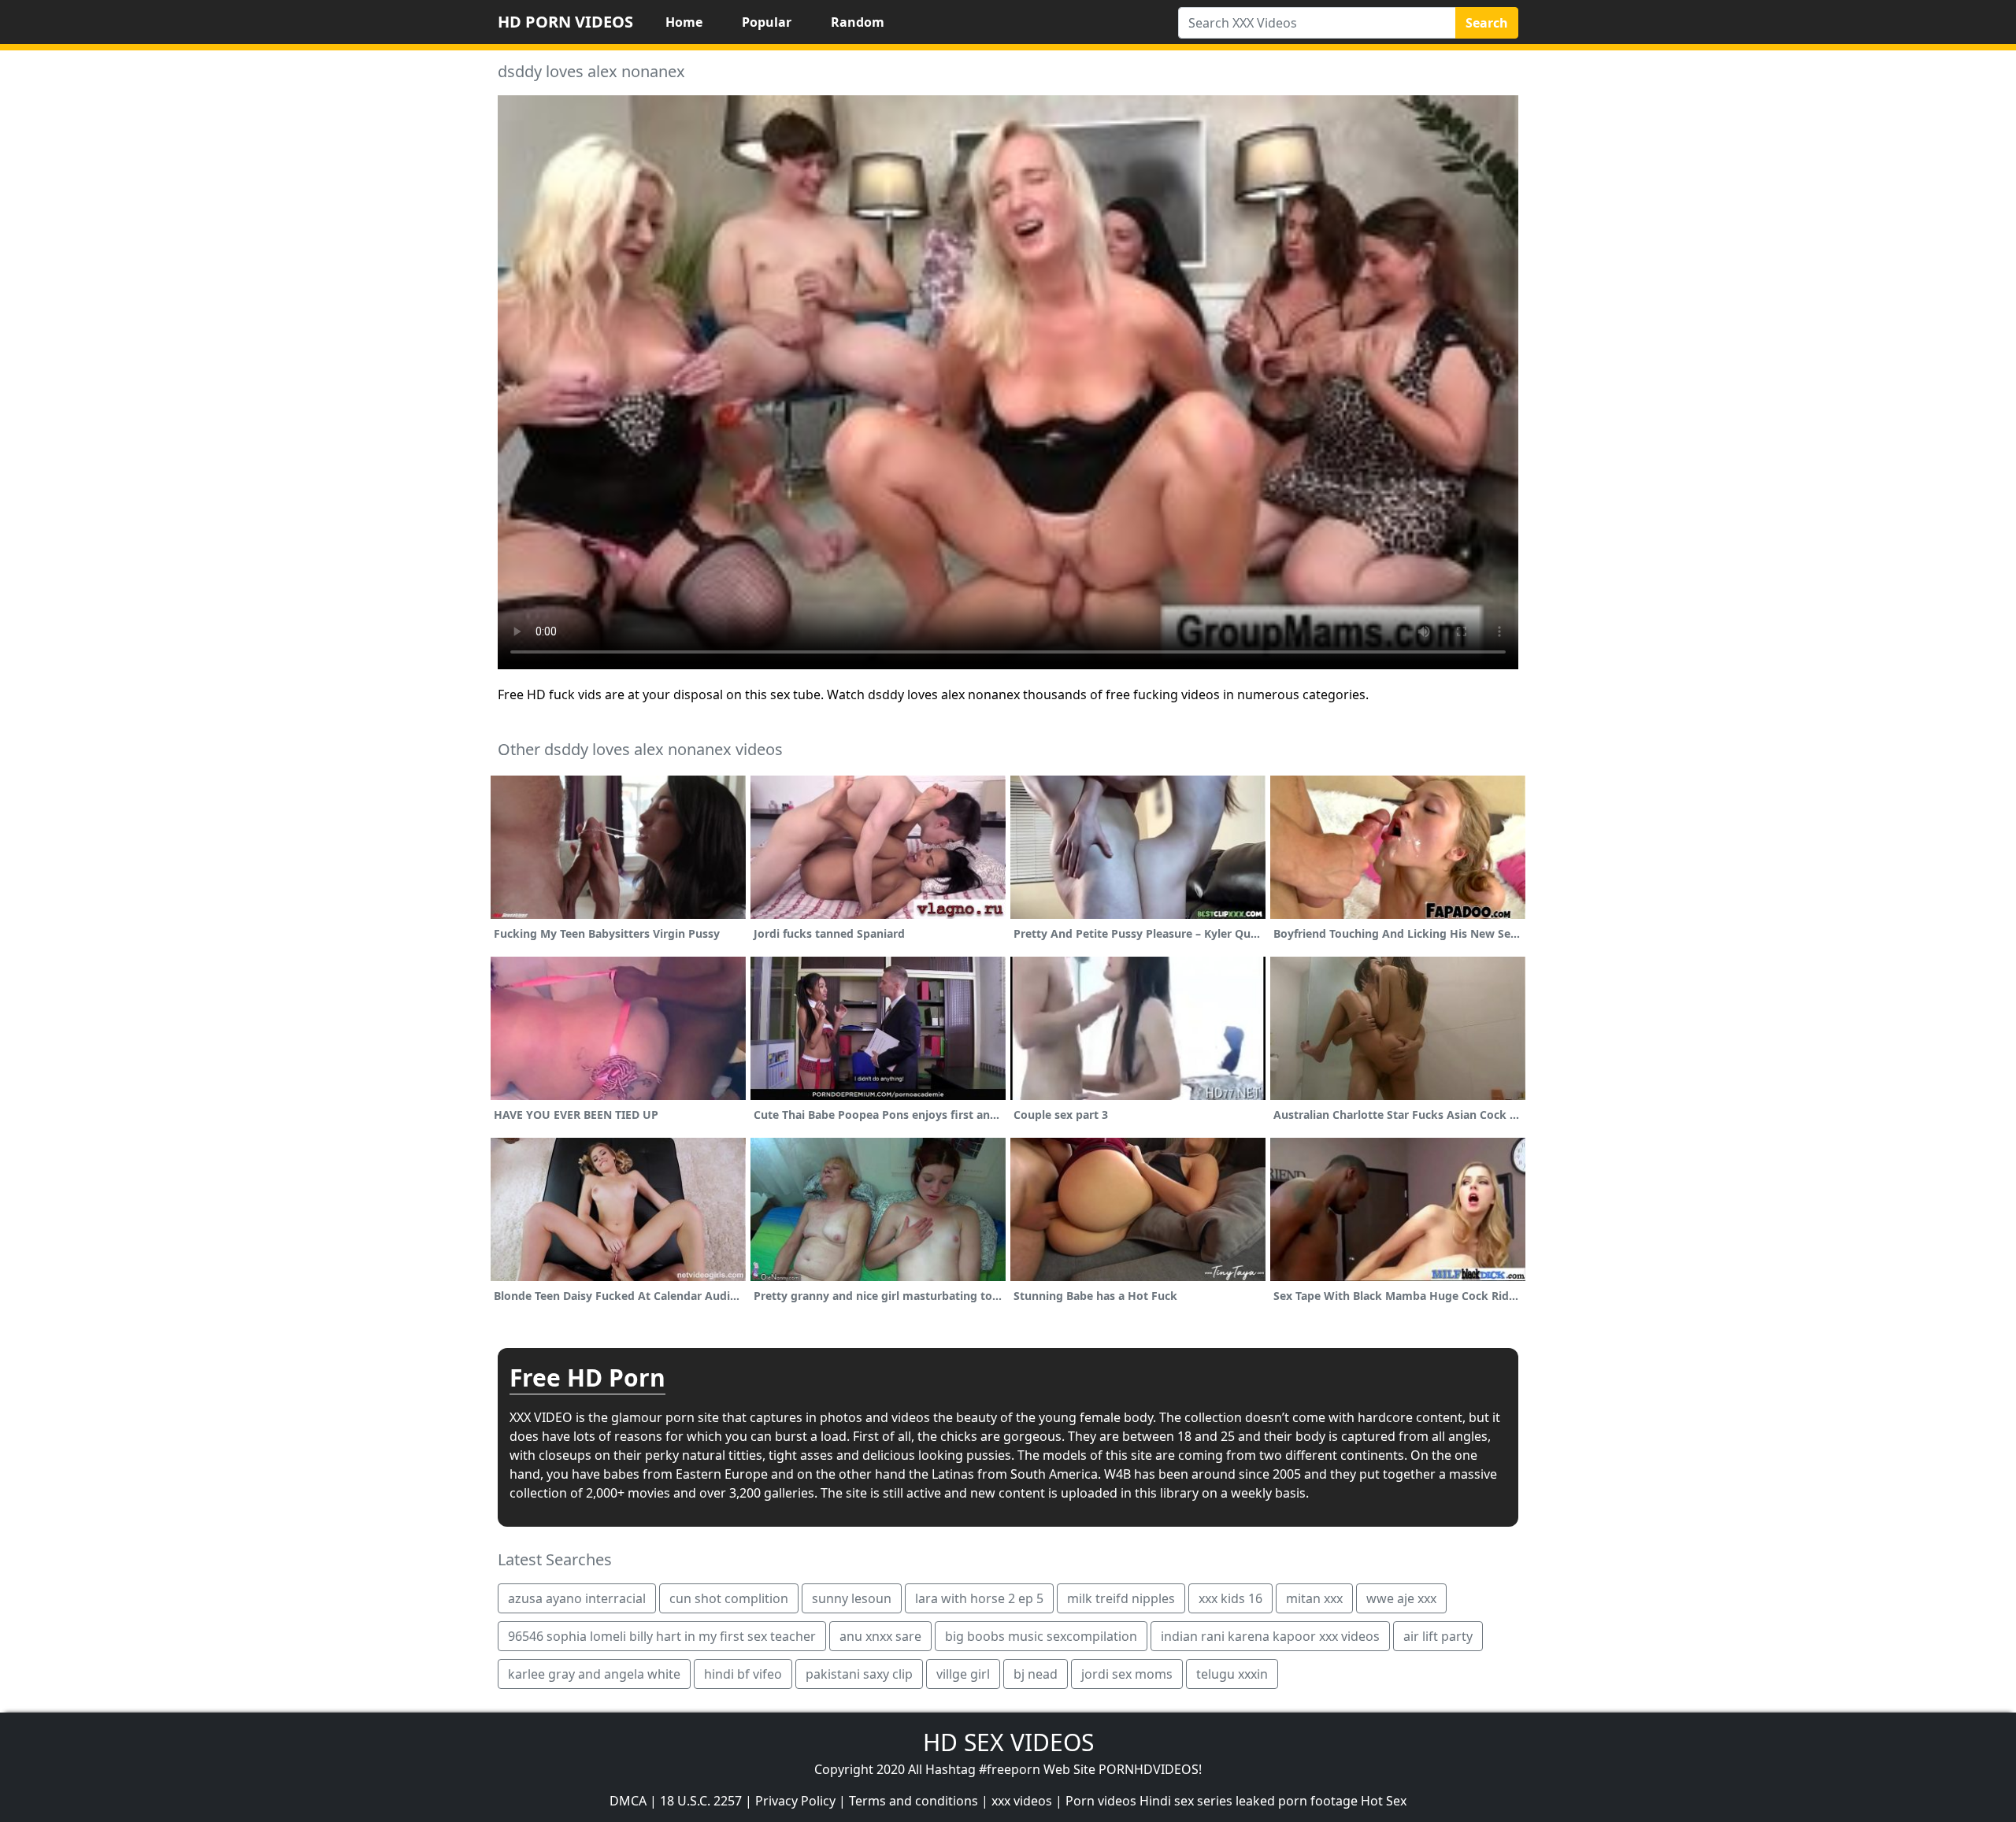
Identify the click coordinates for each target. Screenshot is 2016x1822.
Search (1487, 23)
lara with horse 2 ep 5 (979, 1598)
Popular (767, 22)
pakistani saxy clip (859, 1674)
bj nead (1036, 1674)
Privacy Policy (795, 1801)
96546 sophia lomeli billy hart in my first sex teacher (662, 1636)
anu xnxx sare (880, 1636)
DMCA (628, 1801)
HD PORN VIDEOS (565, 22)
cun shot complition (729, 1598)
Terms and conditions (913, 1801)
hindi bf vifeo (743, 1674)
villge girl (963, 1674)
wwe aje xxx (1401, 1598)
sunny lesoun (852, 1598)
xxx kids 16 (1230, 1598)
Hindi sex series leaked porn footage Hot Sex (1273, 1801)
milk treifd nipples (1121, 1598)
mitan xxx (1314, 1598)
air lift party (1438, 1636)
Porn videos (1101, 1801)
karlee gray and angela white (594, 1674)
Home (684, 22)
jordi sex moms (1127, 1674)
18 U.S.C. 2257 (701, 1801)
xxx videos (1022, 1801)
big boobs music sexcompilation (1041, 1636)
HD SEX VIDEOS (1008, 1742)
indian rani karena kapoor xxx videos (1270, 1636)
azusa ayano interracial (577, 1598)
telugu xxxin (1232, 1674)
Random (858, 22)
